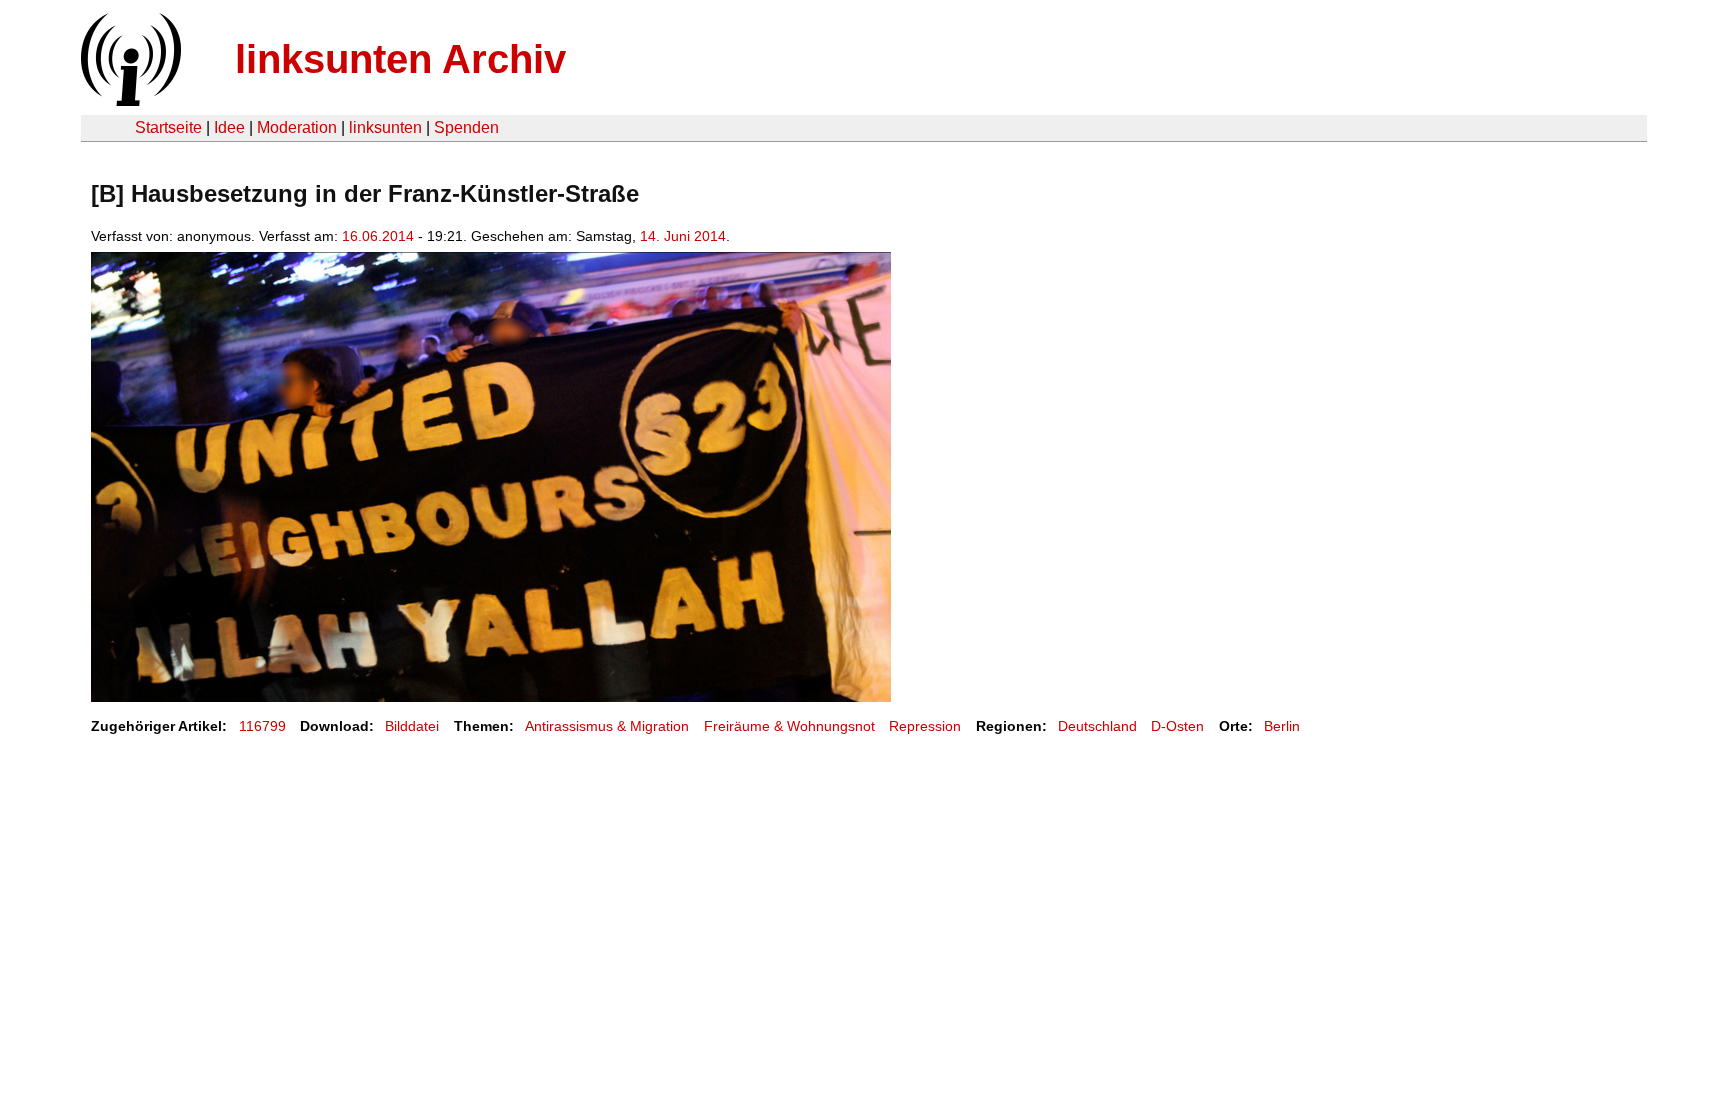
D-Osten (1177, 726)
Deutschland (1097, 726)
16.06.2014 (378, 236)
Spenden (466, 127)
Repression (925, 726)
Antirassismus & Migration (607, 726)
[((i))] (129, 100)
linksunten (385, 127)
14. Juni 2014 (683, 236)
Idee (229, 127)
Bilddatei (412, 726)
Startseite (168, 127)
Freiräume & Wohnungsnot (789, 726)
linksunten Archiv (400, 59)
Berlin (1282, 726)
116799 (262, 726)
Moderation (297, 127)
